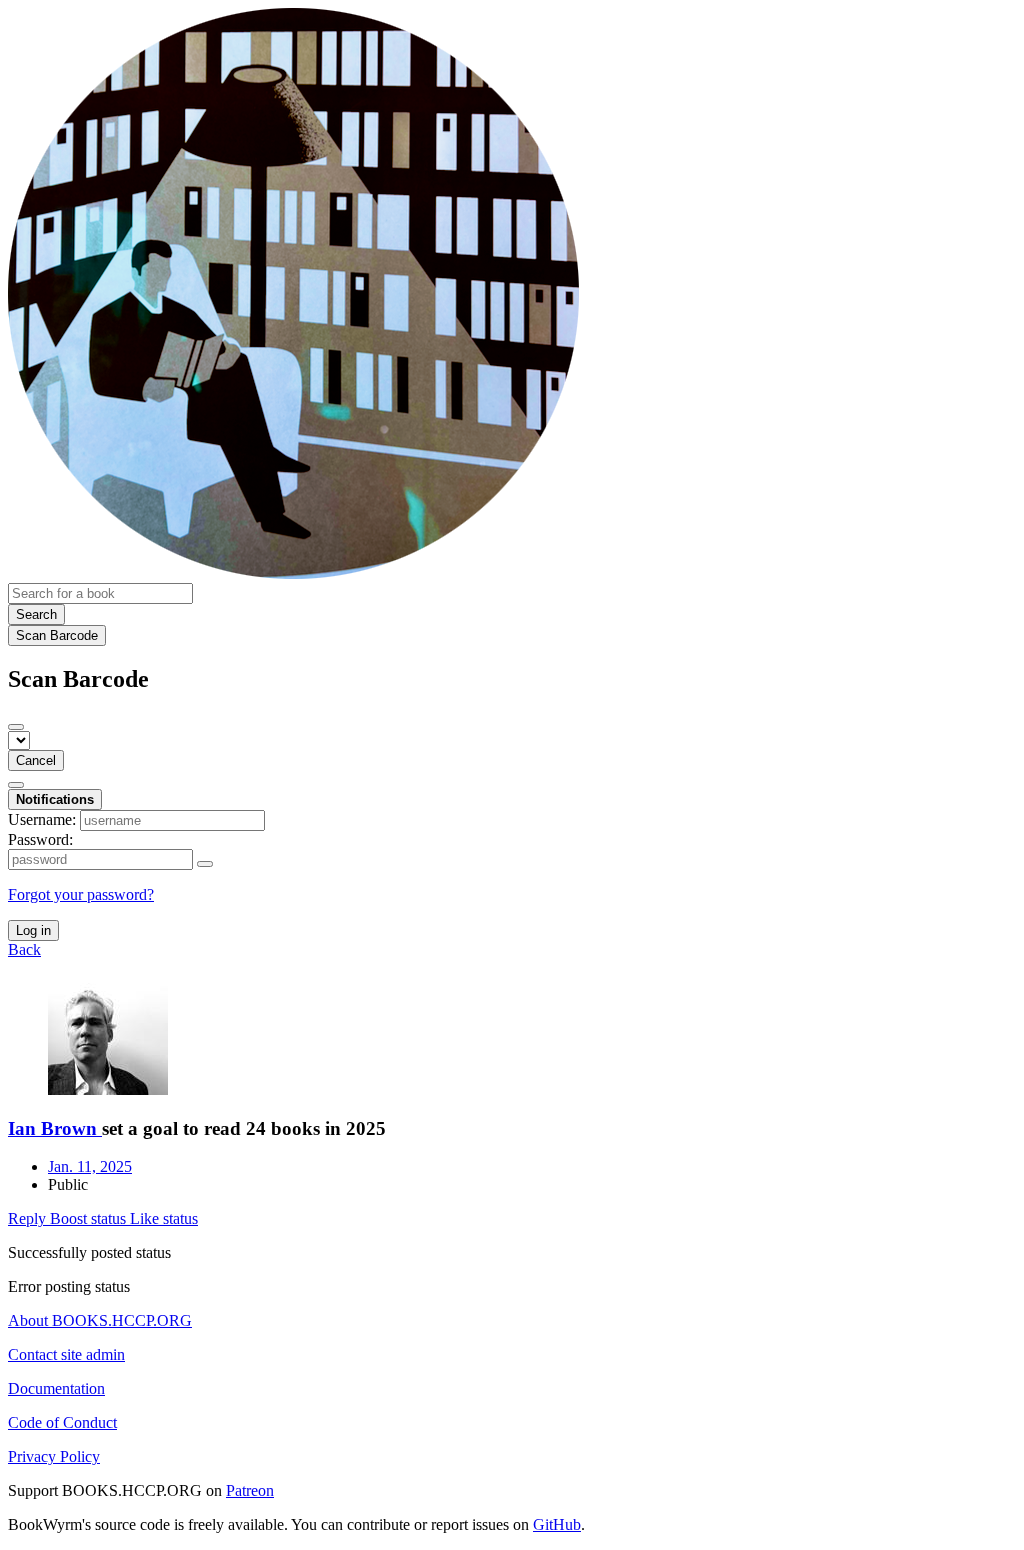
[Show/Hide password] (205, 864)
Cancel (36, 760)
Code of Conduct (62, 1422)
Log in (33, 930)
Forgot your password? (81, 894)
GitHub (557, 1524)
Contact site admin (66, 1354)
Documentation (56, 1388)
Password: (40, 839)
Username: (42, 819)
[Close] (16, 727)
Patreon (250, 1490)
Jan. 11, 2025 (90, 1166)
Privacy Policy (54, 1456)
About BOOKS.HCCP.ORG (100, 1320)
